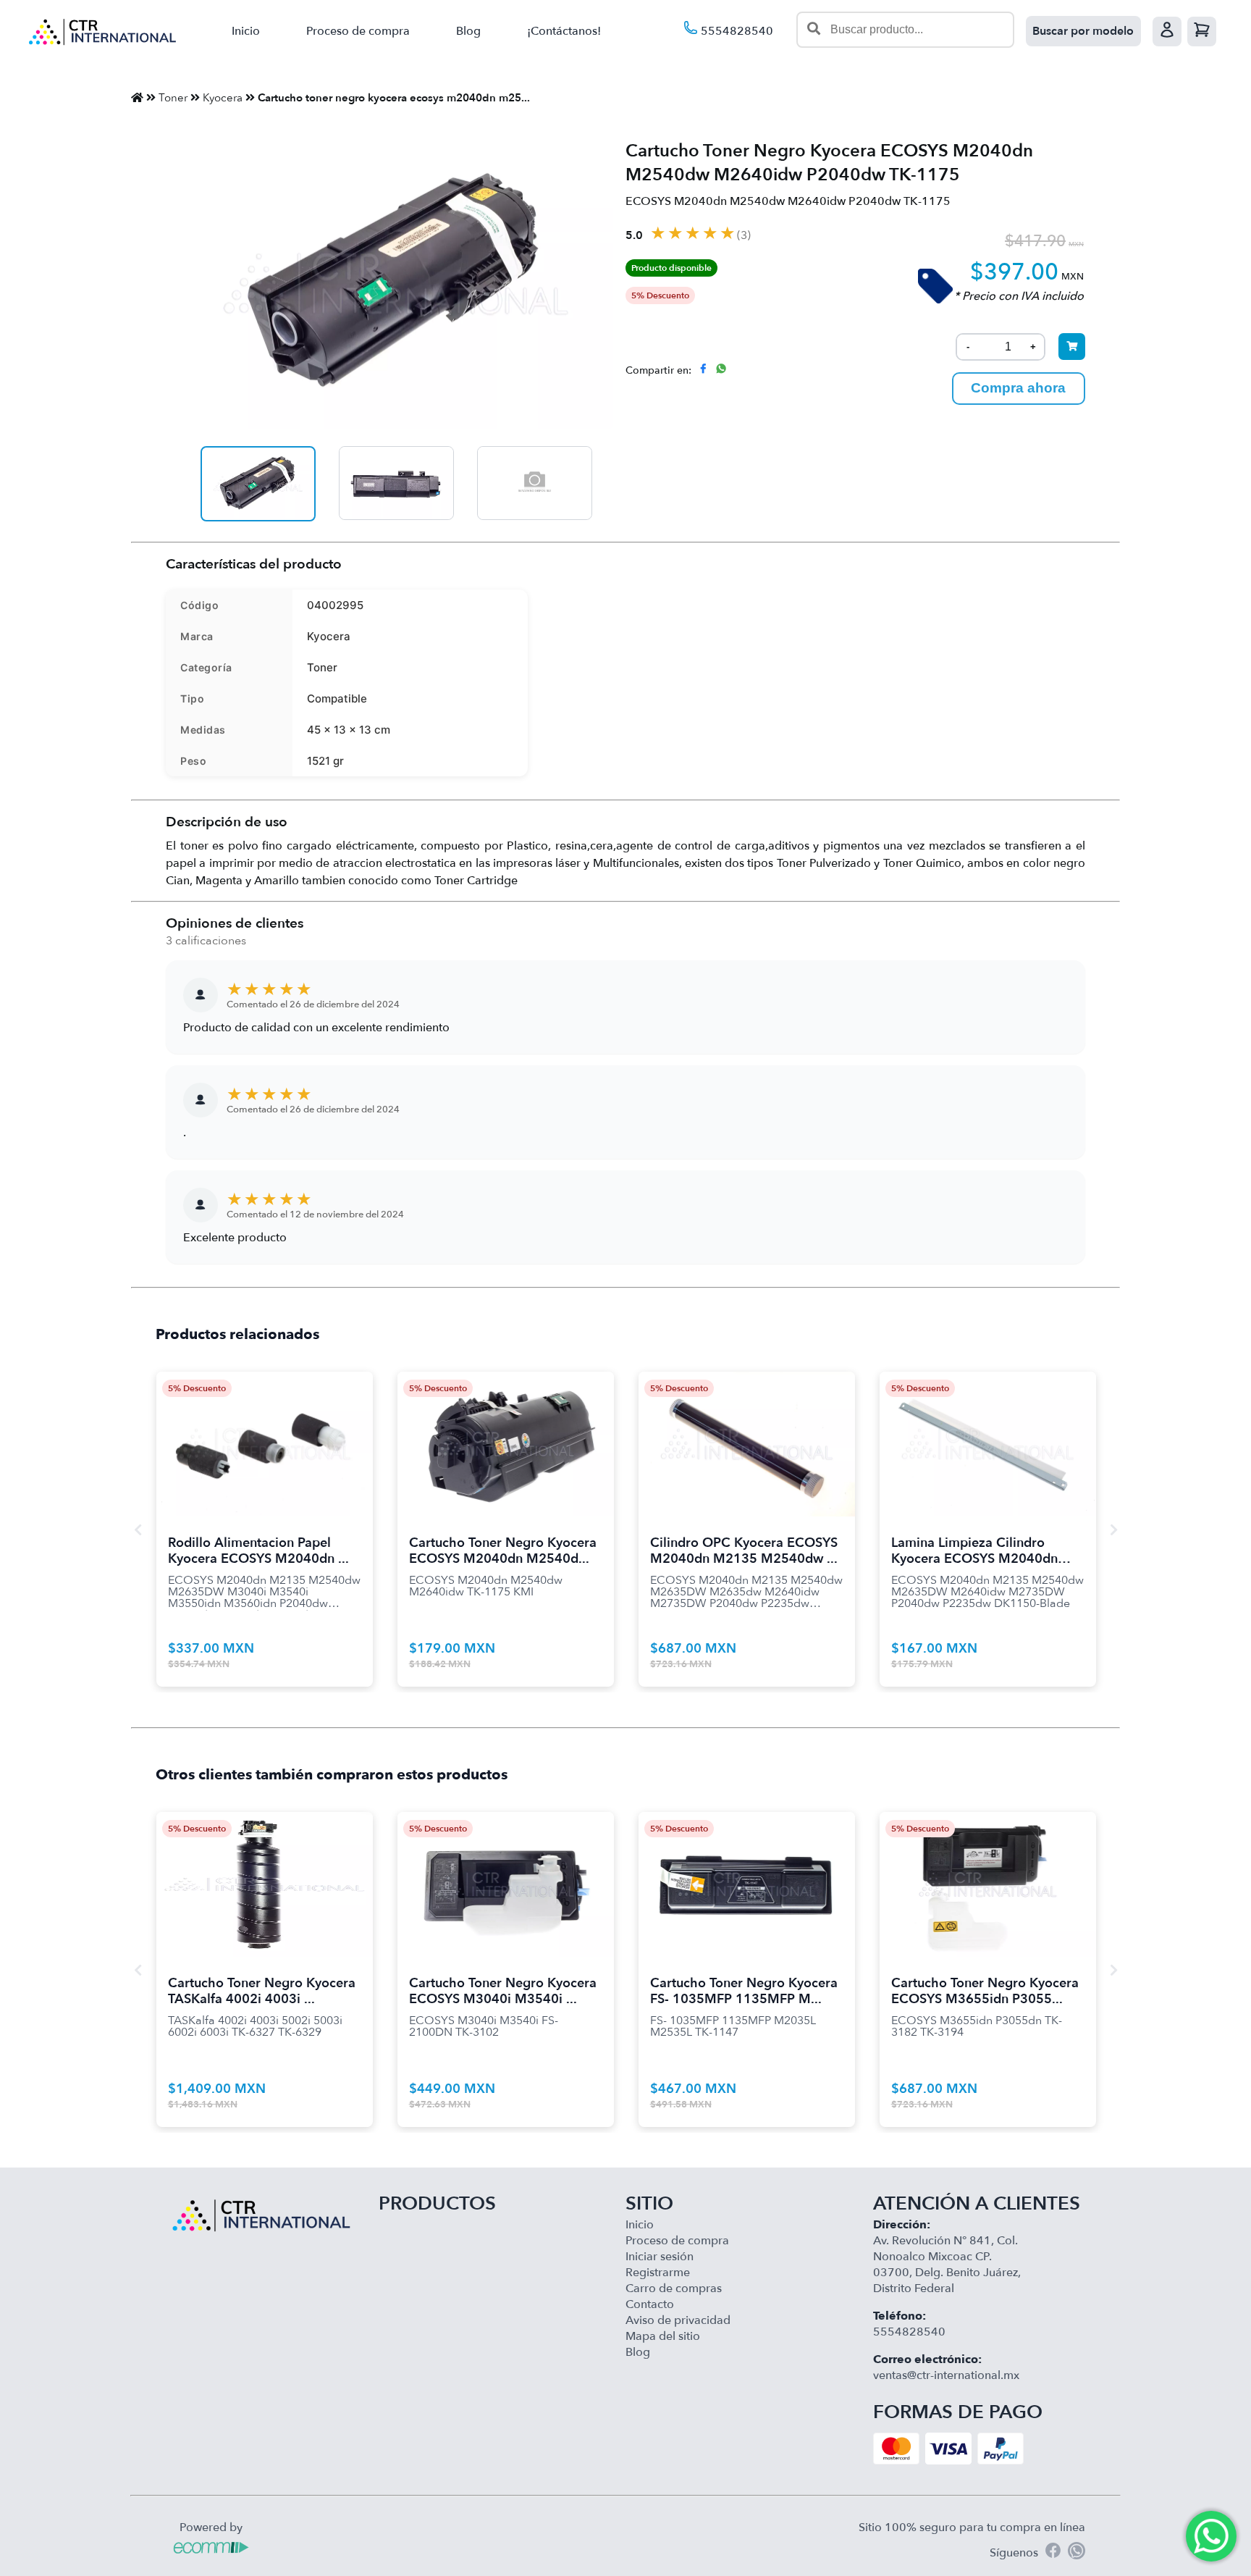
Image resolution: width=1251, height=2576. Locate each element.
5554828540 (736, 31)
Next (1113, 1530)
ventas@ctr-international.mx (946, 2375)
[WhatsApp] (1077, 2553)
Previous (138, 1530)
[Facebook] (1053, 2552)
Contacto (650, 2304)
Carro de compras (674, 2288)
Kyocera (223, 98)
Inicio (246, 31)
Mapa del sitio (663, 2336)
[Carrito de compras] (1202, 32)
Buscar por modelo (1083, 31)
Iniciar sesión (660, 2257)
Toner (173, 98)
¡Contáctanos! (564, 31)
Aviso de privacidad (678, 2320)
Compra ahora (1018, 388)
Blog (468, 31)
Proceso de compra (358, 31)
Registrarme (658, 2273)
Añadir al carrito (265, 1426)
